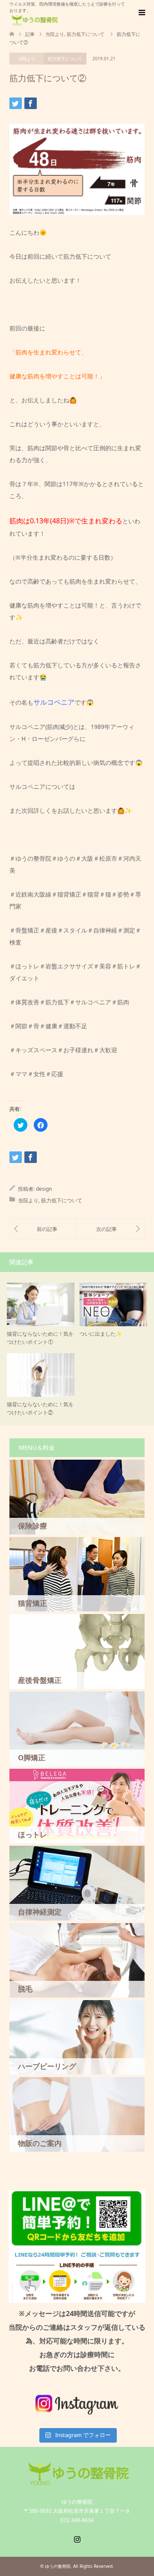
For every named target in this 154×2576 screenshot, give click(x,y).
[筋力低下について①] (43, 1229)
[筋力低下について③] (111, 1229)
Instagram (77, 2538)
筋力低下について (65, 59)
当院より (27, 59)
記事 (30, 34)
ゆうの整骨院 (58, 2566)
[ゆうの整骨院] (34, 20)
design (44, 1189)
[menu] (141, 13)
